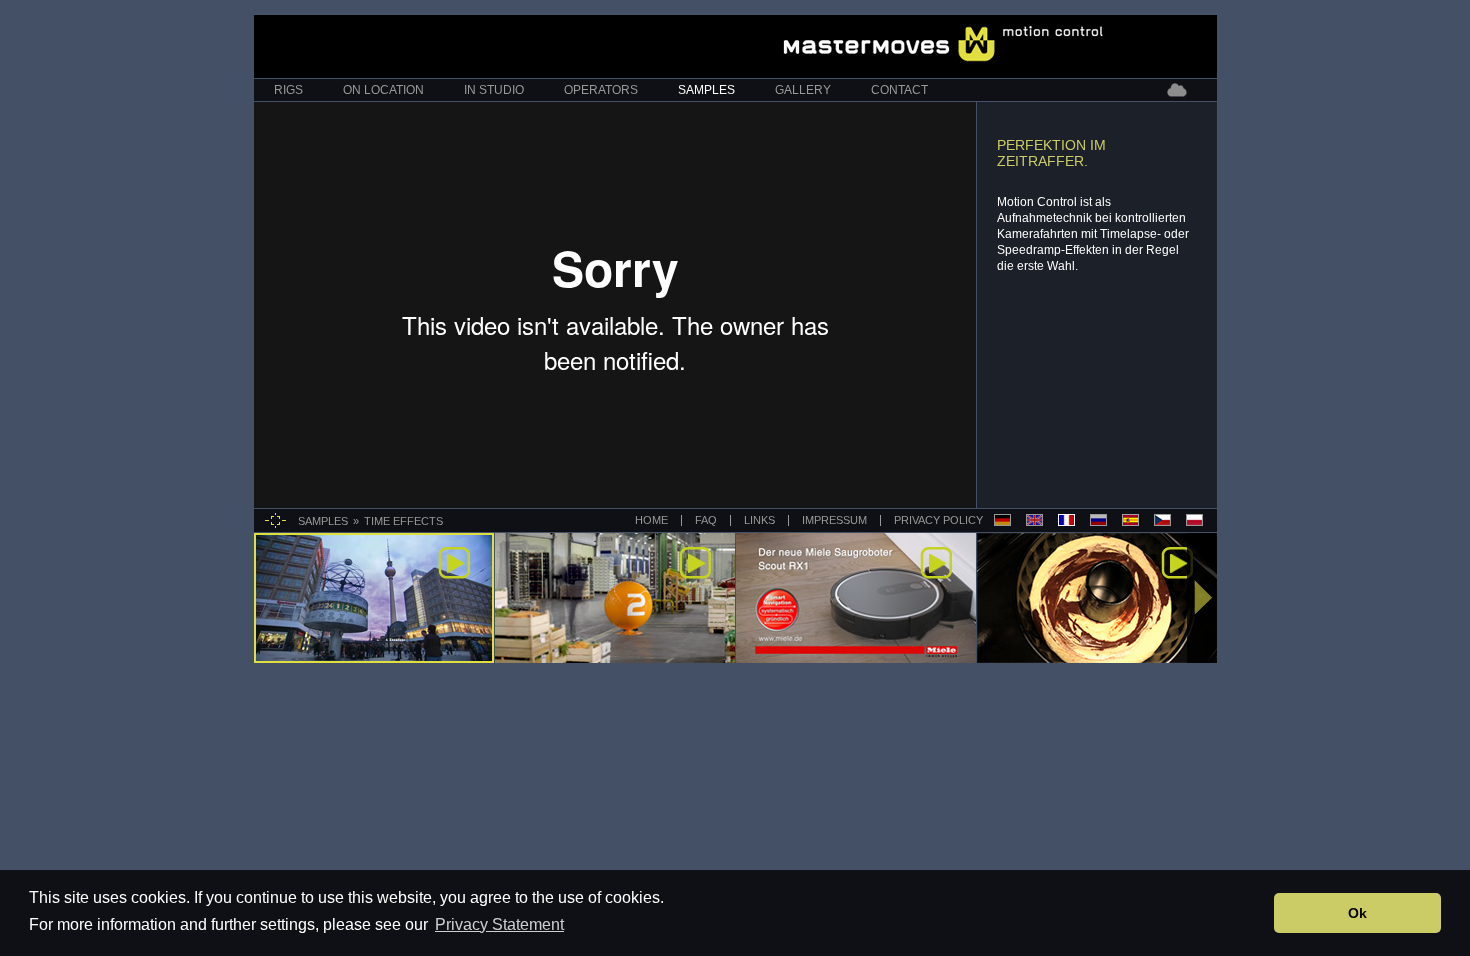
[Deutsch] (1002, 520)
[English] (1034, 520)
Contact (899, 90)
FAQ (706, 520)
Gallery (803, 90)
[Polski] (1194, 520)
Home (651, 520)
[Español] (1130, 520)
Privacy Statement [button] (499, 924)
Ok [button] (1357, 913)
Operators (601, 90)
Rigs (288, 90)
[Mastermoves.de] (943, 43)
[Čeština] (1162, 520)
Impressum (834, 520)
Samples (706, 90)
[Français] (1066, 520)
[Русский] (1098, 520)
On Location (383, 90)
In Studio (494, 90)
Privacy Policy (936, 520)
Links (759, 520)
